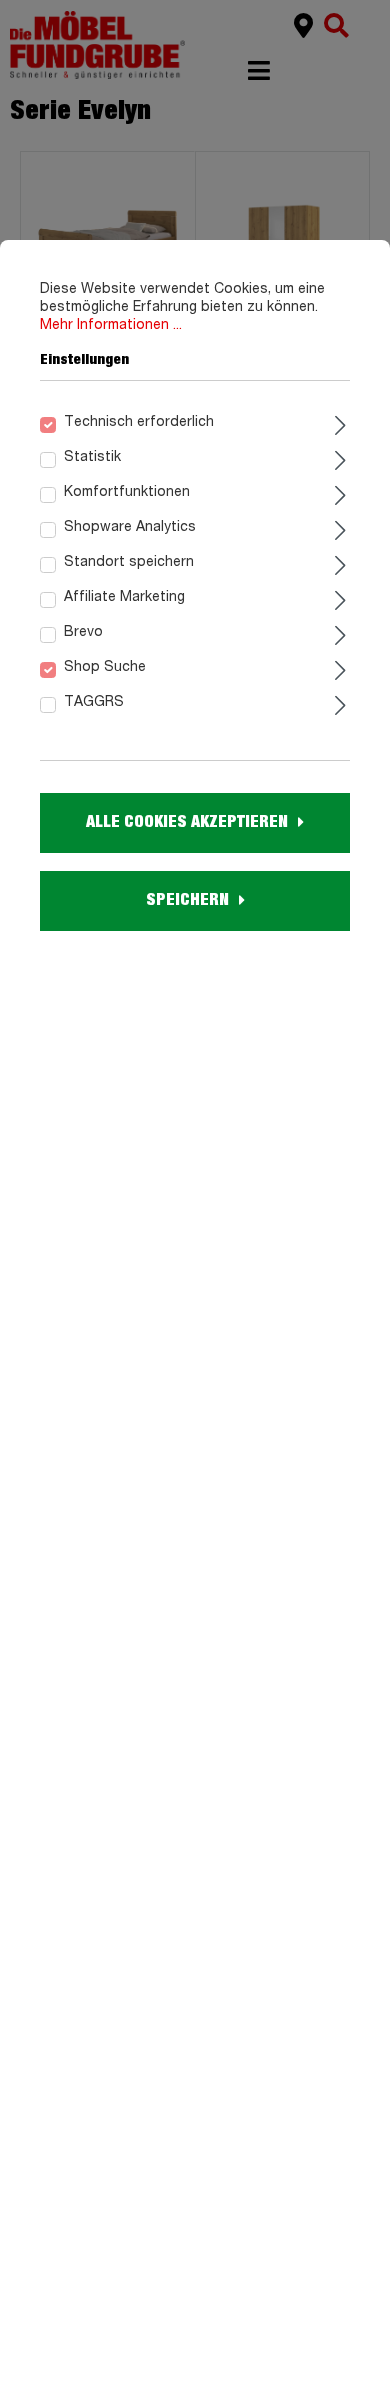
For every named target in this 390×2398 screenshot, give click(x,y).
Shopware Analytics (130, 527)
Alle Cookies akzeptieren (187, 822)
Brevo (83, 632)
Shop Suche (105, 667)
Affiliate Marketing (124, 597)
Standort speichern (129, 562)
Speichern (187, 900)
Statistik (92, 457)
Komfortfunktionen (127, 492)
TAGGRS (94, 702)
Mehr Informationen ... (111, 325)
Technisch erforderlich (139, 422)
